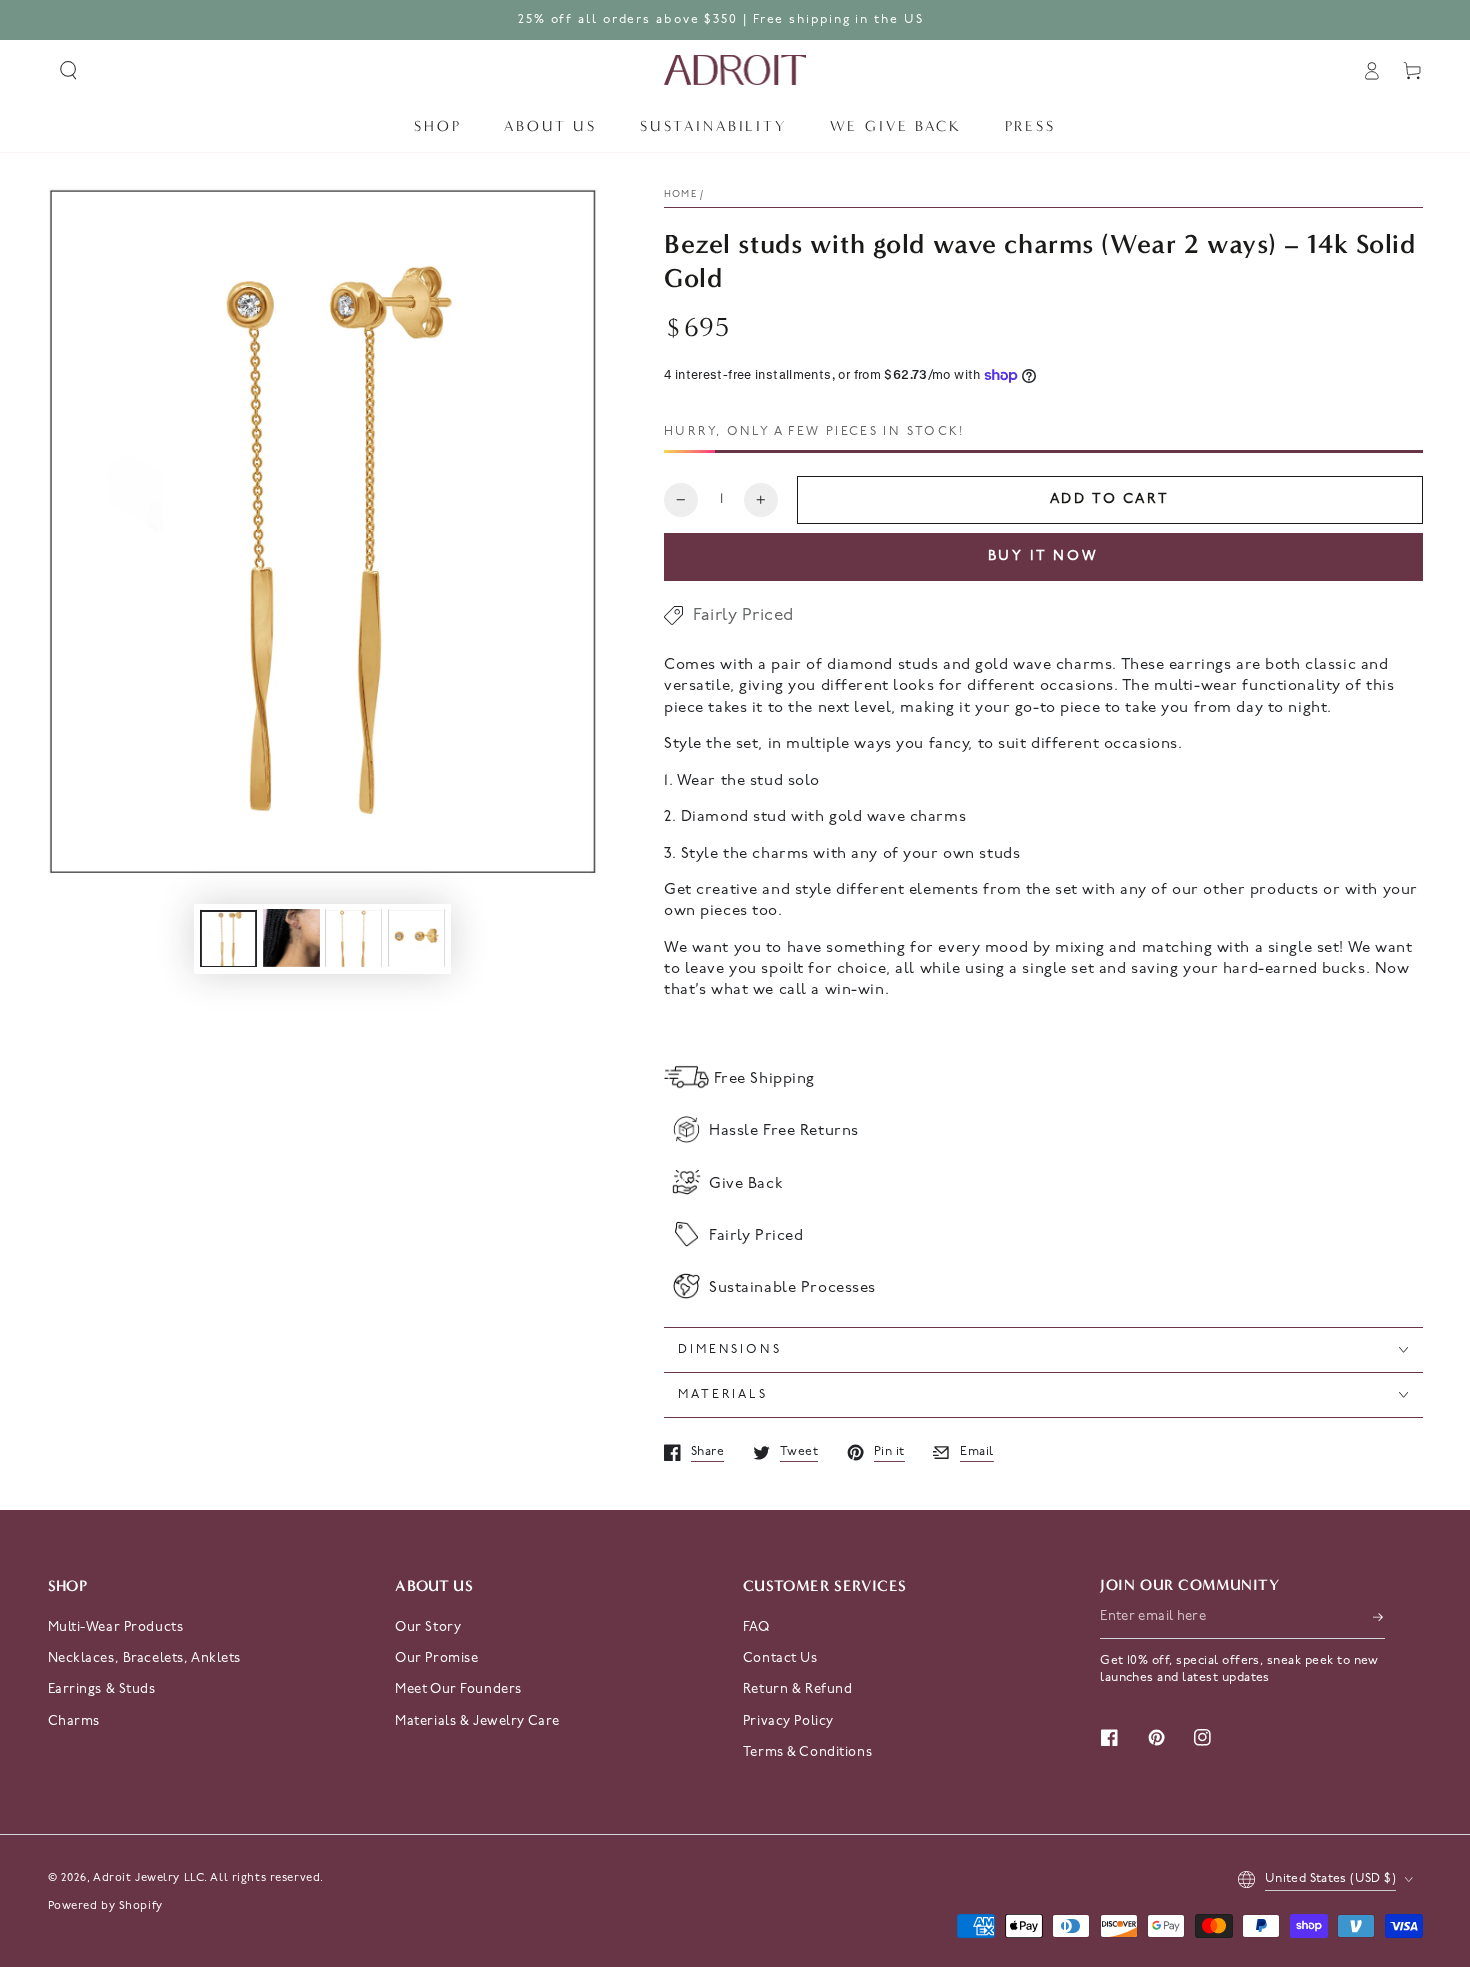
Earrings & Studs (102, 1689)
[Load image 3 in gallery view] (353, 938)
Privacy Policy (788, 1721)
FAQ (756, 1627)
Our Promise (436, 1658)
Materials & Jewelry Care (477, 1721)
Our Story (428, 1627)
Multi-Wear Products (116, 1627)
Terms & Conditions (807, 1752)
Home (680, 194)
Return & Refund (798, 1689)
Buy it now (1044, 556)
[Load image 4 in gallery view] (416, 938)
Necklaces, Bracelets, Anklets (145, 1658)
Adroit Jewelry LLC (148, 1878)
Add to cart (1110, 499)
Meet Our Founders (458, 1689)
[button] (69, 71)
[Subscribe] (1379, 1617)
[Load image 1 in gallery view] (228, 938)
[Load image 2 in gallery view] (291, 938)
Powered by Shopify (105, 1906)
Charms (74, 1721)
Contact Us (780, 1658)
